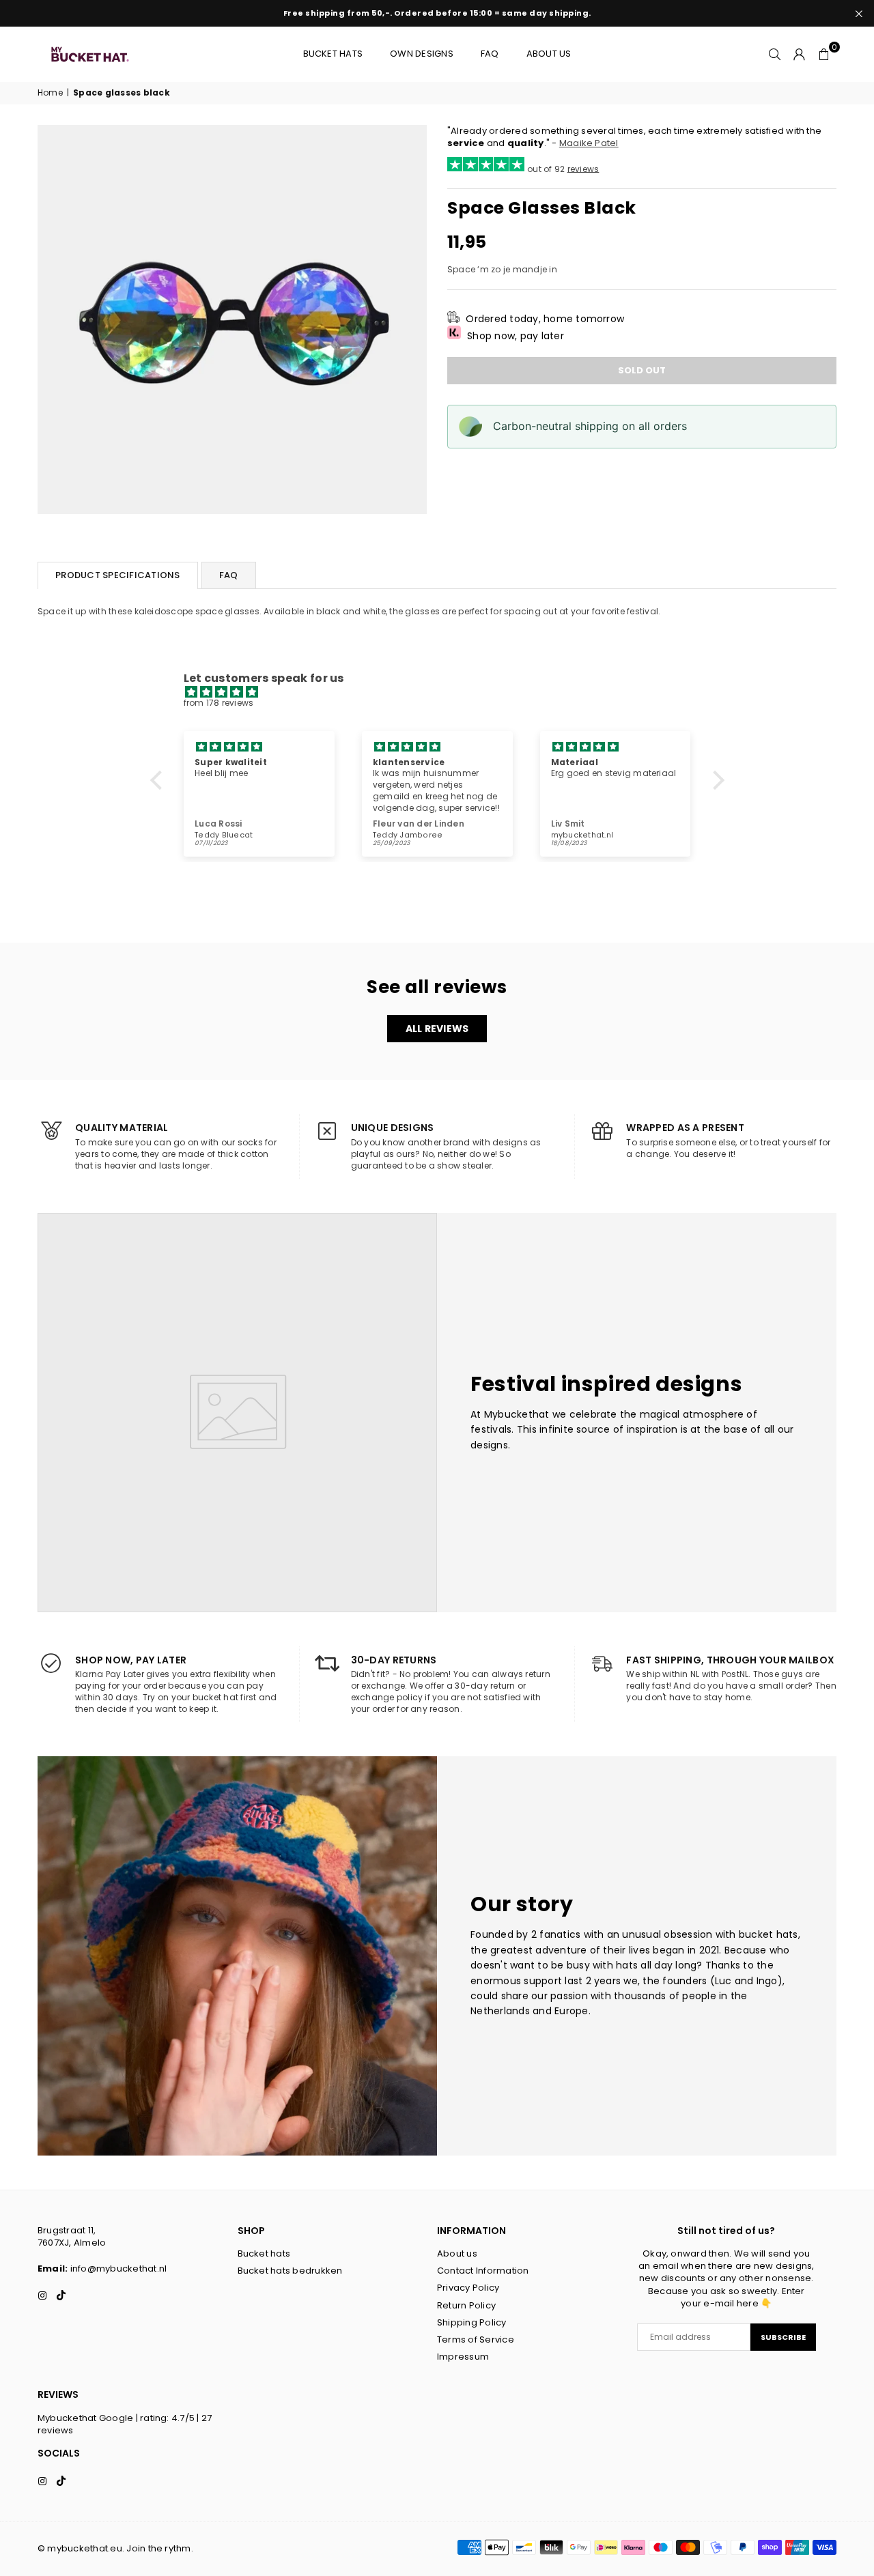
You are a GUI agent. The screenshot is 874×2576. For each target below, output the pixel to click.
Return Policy (466, 2305)
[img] (444, 692)
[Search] (775, 54)
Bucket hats (333, 54)
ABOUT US (549, 54)
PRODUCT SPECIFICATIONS (118, 575)
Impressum (463, 2357)
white (375, 611)
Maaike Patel (589, 143)
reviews (583, 168)
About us (457, 2253)
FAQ (490, 54)
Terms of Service (476, 2339)
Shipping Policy (472, 2322)
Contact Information (483, 2271)
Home (50, 93)
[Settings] (800, 54)
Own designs (422, 54)
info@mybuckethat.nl (119, 2269)
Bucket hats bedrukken (290, 2271)
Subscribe (783, 2337)
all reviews (437, 1029)
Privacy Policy (468, 2288)
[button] (824, 54)
